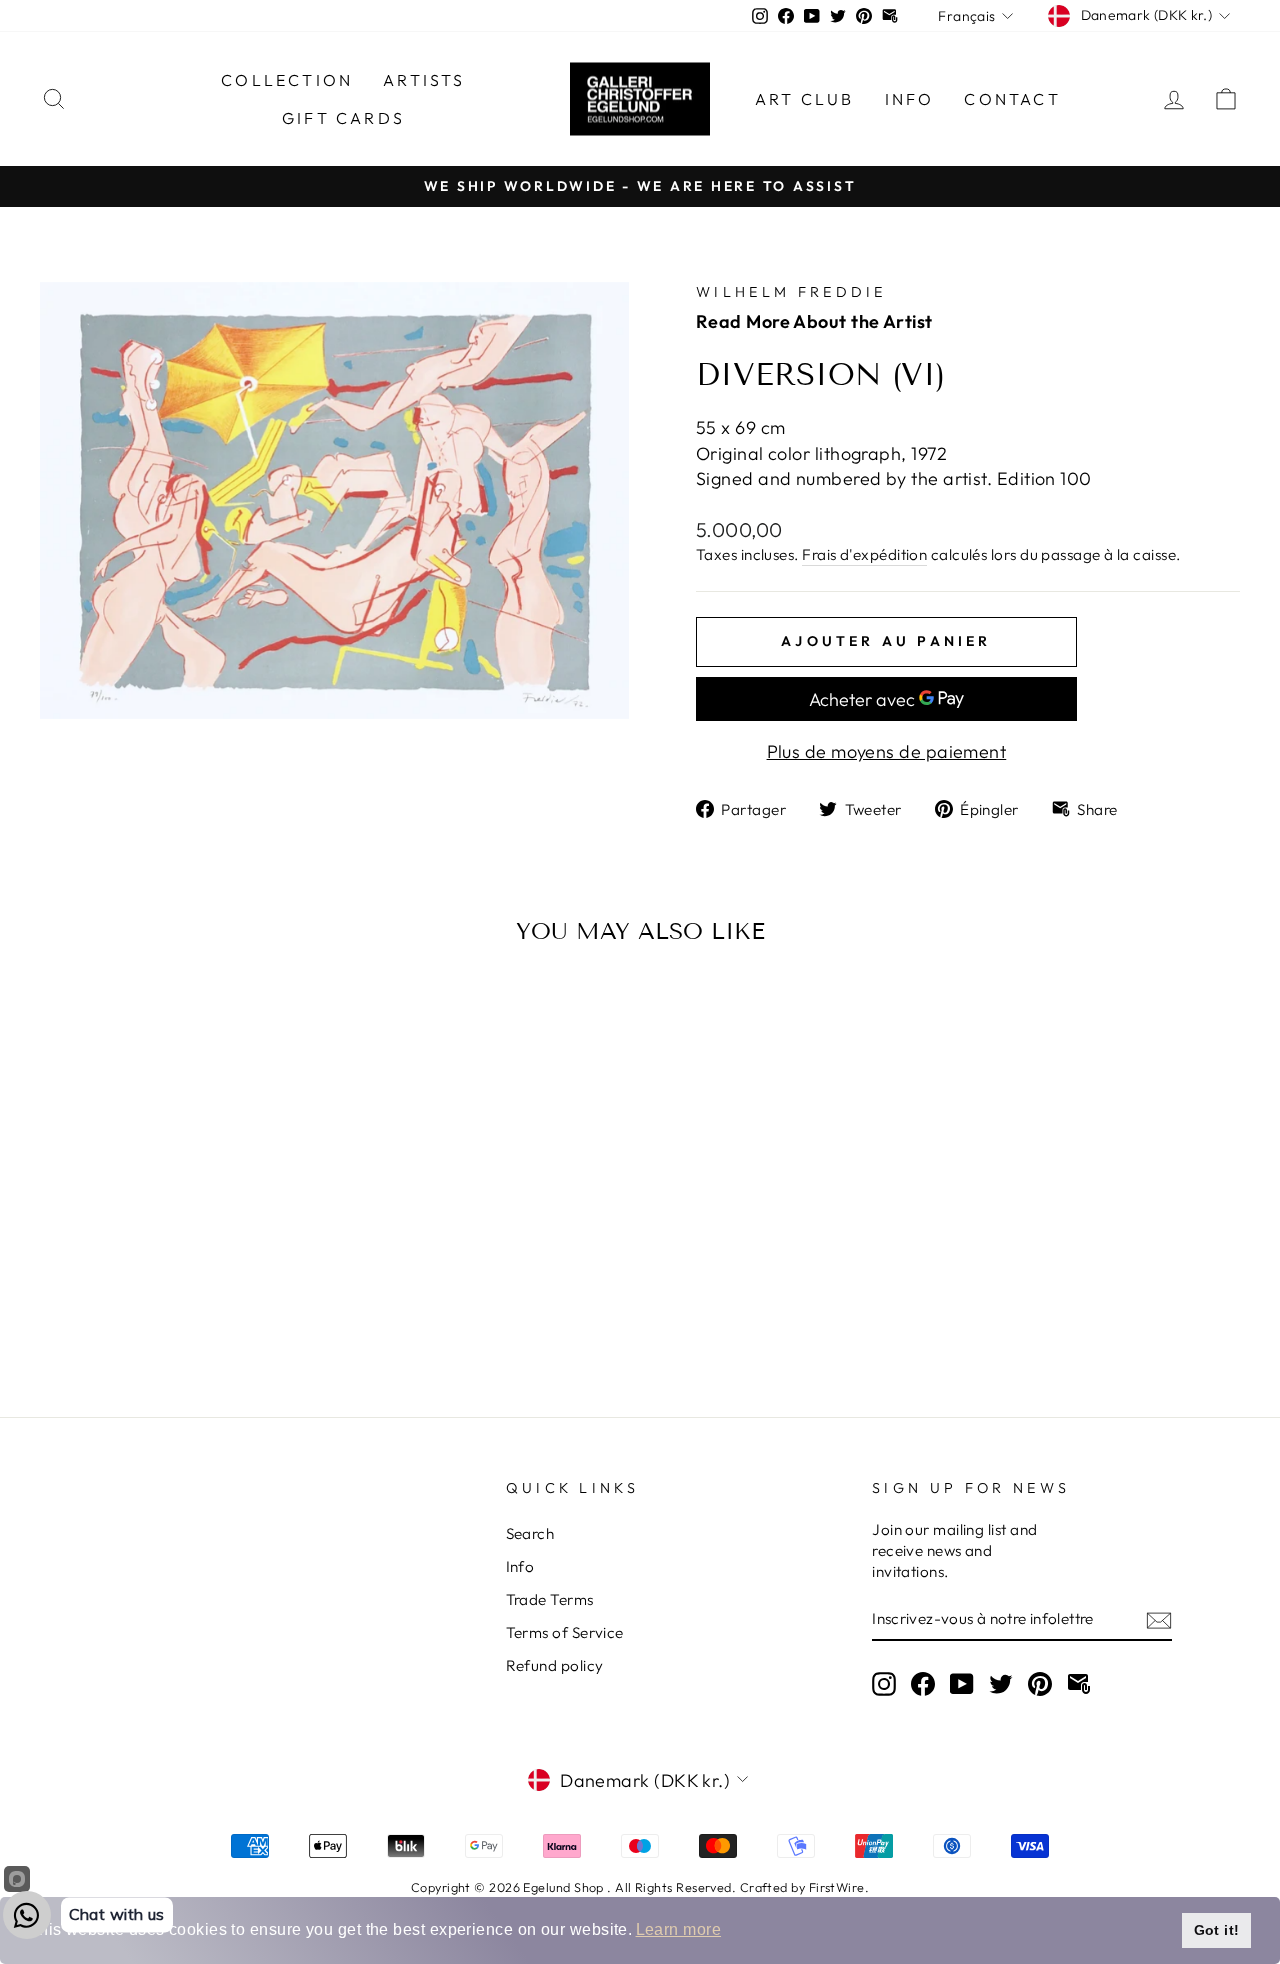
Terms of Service (565, 1632)
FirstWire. (839, 1887)
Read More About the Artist (814, 321)
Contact (1012, 99)
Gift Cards (343, 118)
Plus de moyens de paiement (887, 751)
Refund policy (555, 1665)
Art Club (805, 99)
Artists (424, 80)
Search (530, 1533)
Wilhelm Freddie (791, 292)
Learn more (679, 1929)
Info (910, 99)
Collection (287, 80)
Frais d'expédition (864, 554)
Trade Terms (550, 1599)
